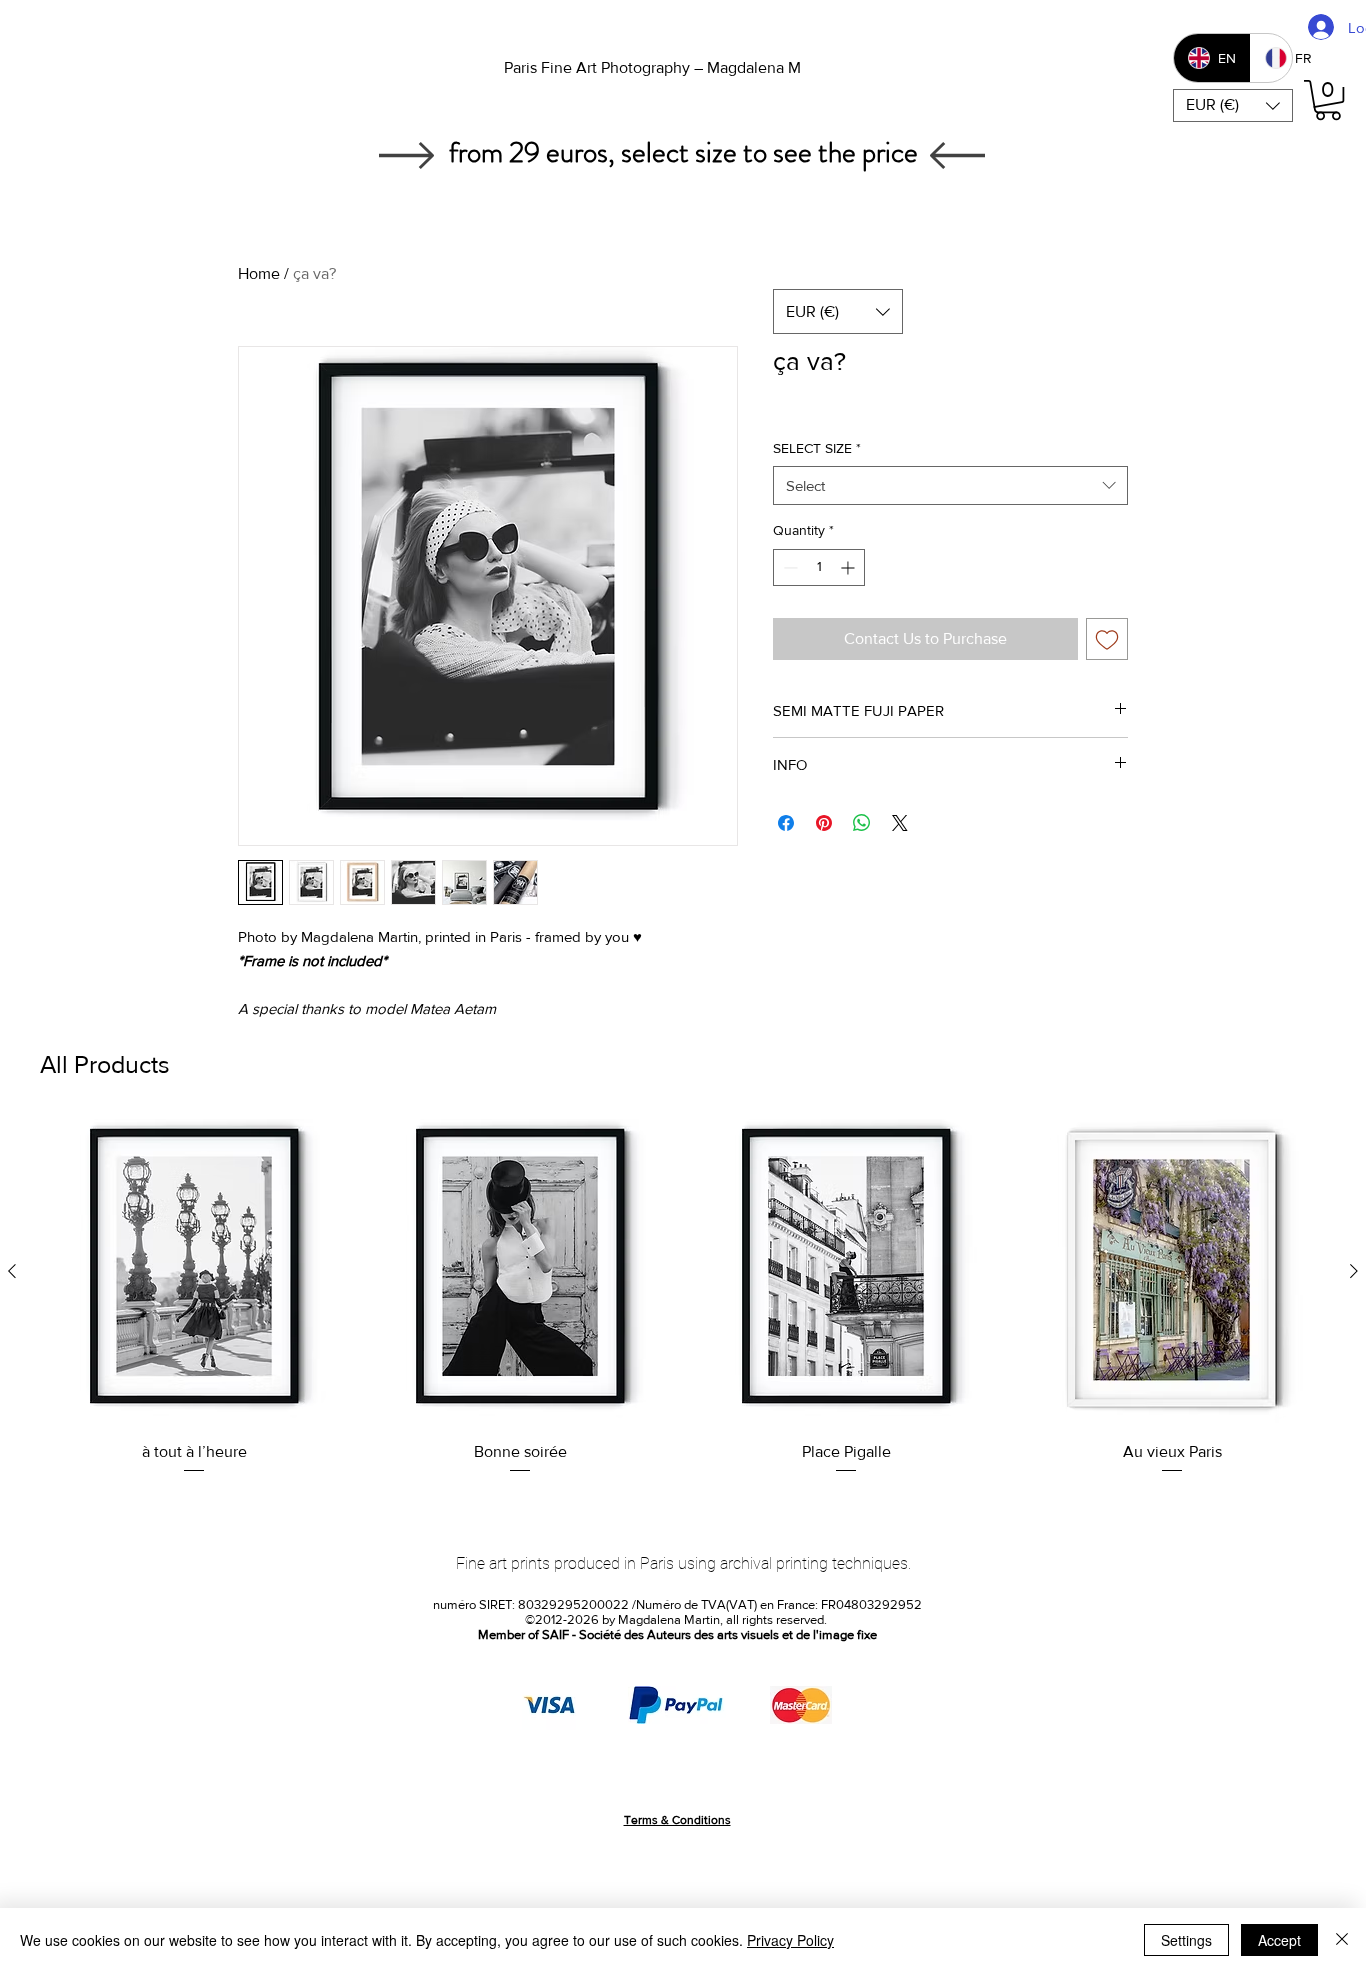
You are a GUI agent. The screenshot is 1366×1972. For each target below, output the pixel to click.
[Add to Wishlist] (1107, 639)
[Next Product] (1354, 1271)
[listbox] (1233, 105)
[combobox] (950, 485)
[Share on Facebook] (786, 823)
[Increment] (849, 567)
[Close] (1342, 1940)
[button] (1233, 105)
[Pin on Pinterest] (824, 823)
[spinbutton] (819, 567)
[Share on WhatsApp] (862, 823)
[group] (683, 1297)
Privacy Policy (790, 1940)
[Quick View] (194, 1272)
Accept (1279, 1940)
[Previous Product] (12, 1271)
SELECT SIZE (817, 448)
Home (259, 273)
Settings (1186, 1940)
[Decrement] (788, 567)
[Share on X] (900, 823)
